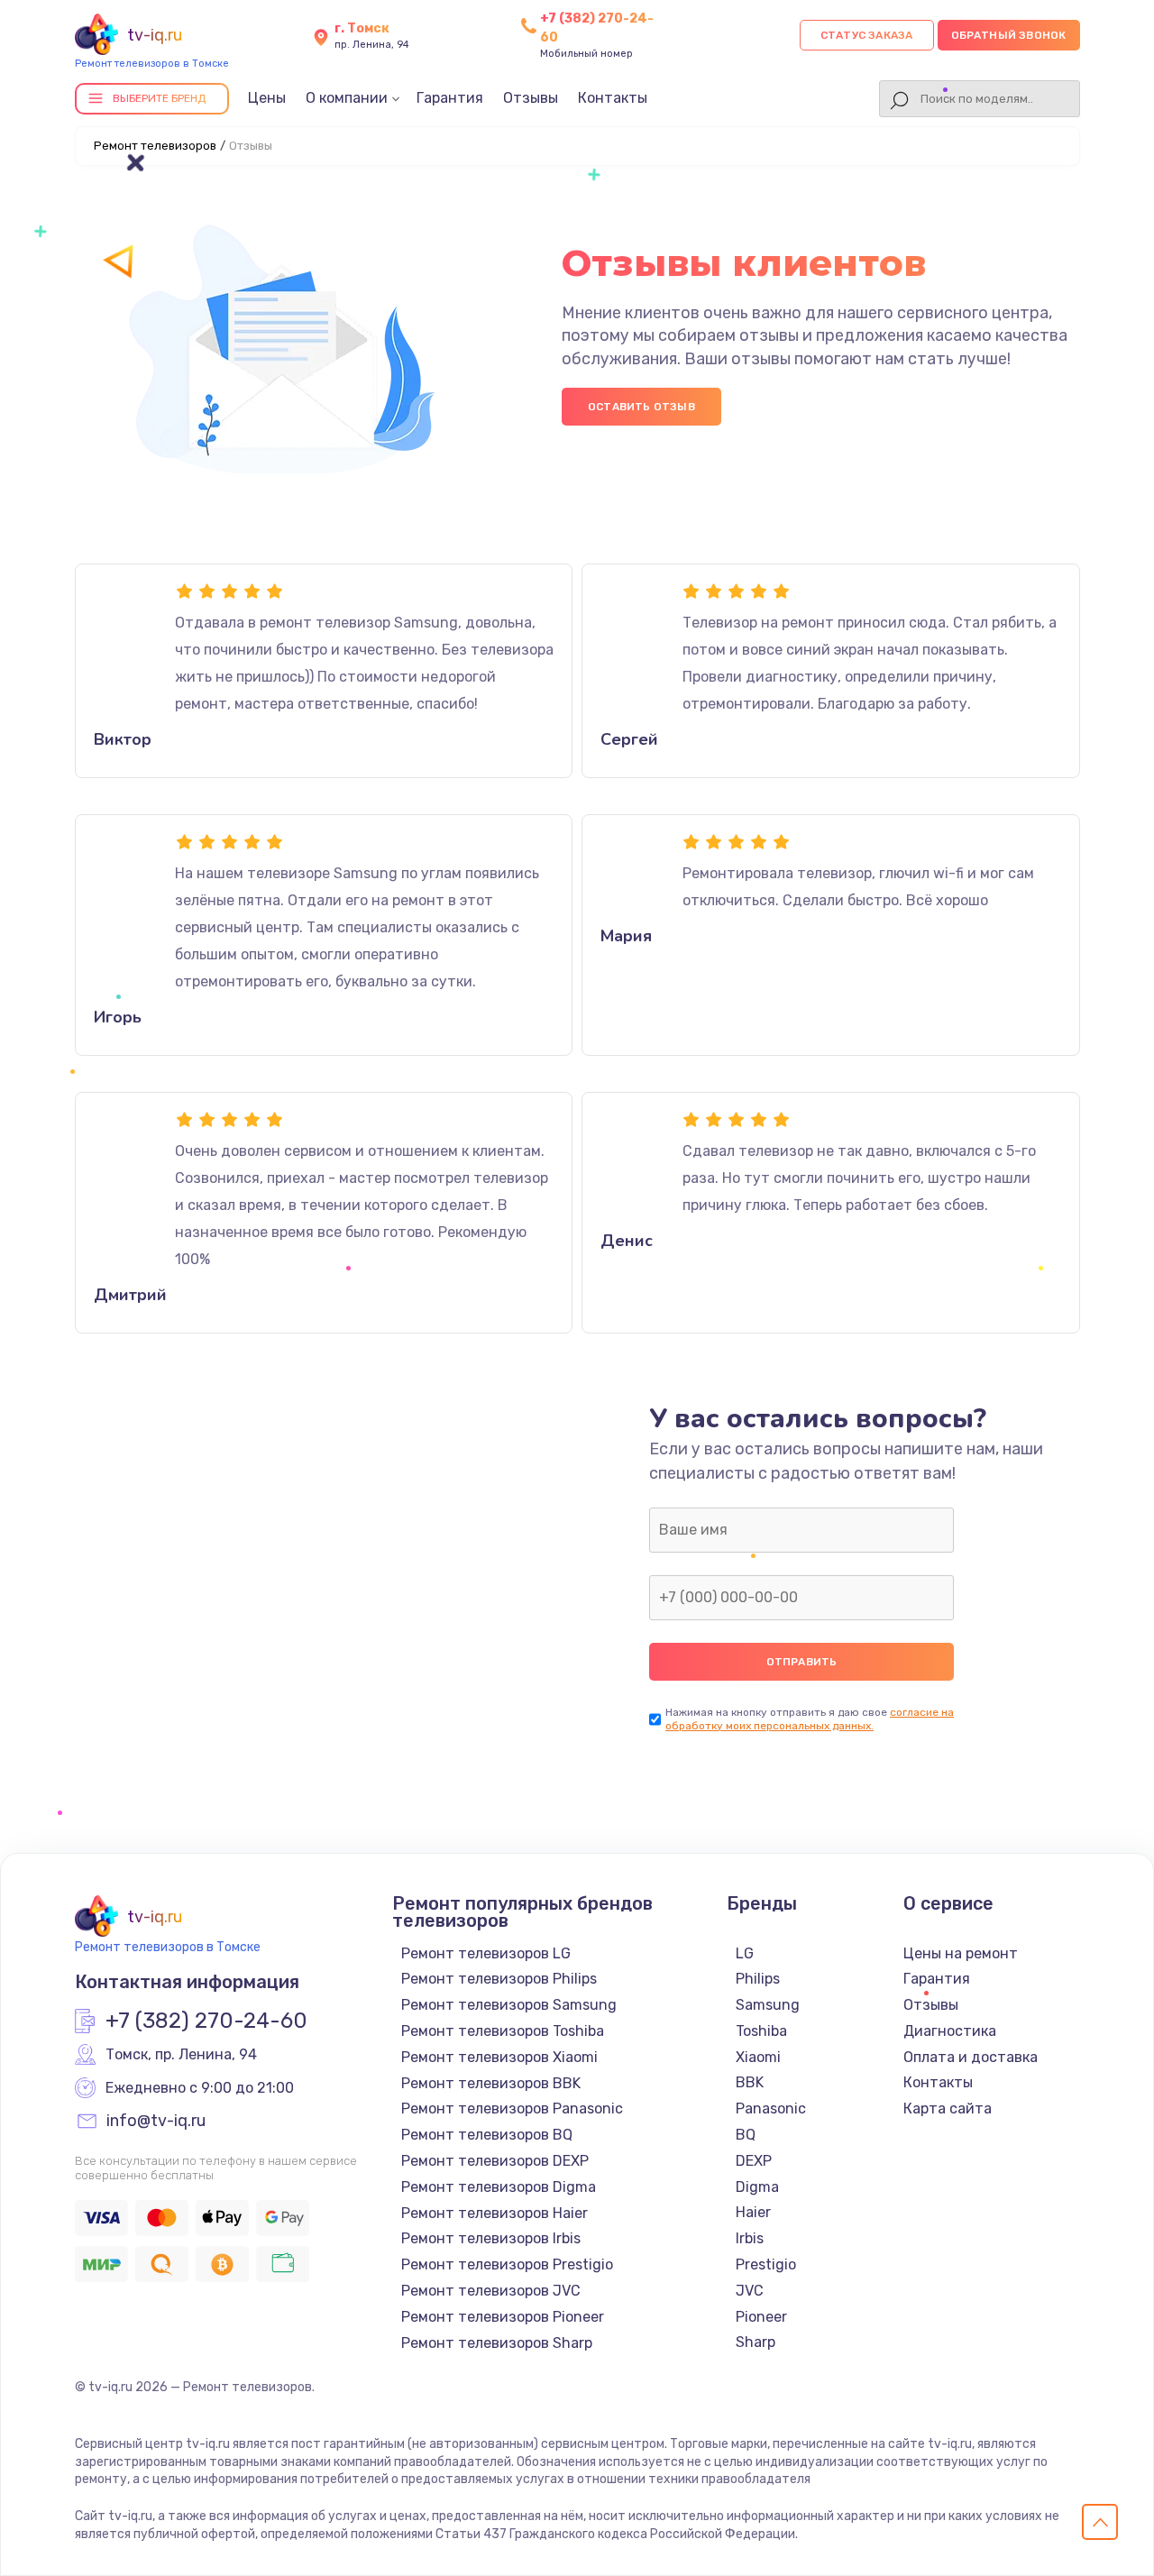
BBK (750, 2082)
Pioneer (761, 2317)
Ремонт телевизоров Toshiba (503, 2031)
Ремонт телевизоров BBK (491, 2083)
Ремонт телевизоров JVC (491, 2291)
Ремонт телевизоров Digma (499, 2187)
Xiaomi (758, 2057)
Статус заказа (867, 35)
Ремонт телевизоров (155, 146)
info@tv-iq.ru (156, 2122)
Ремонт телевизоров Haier (495, 2213)
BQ (746, 2135)
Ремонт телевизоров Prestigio (507, 2264)
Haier (753, 2212)
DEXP (754, 2161)
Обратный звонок (1009, 35)
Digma (757, 2187)
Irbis (750, 2238)
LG (745, 1953)
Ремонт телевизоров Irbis (491, 2238)
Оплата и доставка (971, 2057)
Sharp (756, 2342)
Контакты (613, 98)
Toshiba (761, 2031)
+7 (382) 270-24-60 (206, 2021)
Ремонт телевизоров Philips (499, 1979)
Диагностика (950, 2031)
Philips (758, 1979)
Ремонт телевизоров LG (486, 1953)
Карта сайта (948, 2108)
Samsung (768, 2005)
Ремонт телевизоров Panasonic (512, 2108)
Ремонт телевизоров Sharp (497, 2343)
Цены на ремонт (961, 1953)
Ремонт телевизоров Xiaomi (499, 2057)
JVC (750, 2291)
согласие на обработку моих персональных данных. (810, 1719)
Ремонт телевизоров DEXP (495, 2161)
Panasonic (771, 2108)
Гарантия (450, 98)
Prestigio (766, 2264)
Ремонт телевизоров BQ (487, 2135)
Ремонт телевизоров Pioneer (503, 2317)
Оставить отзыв (641, 407)
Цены (267, 98)
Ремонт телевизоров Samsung (509, 2005)
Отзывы (531, 98)
